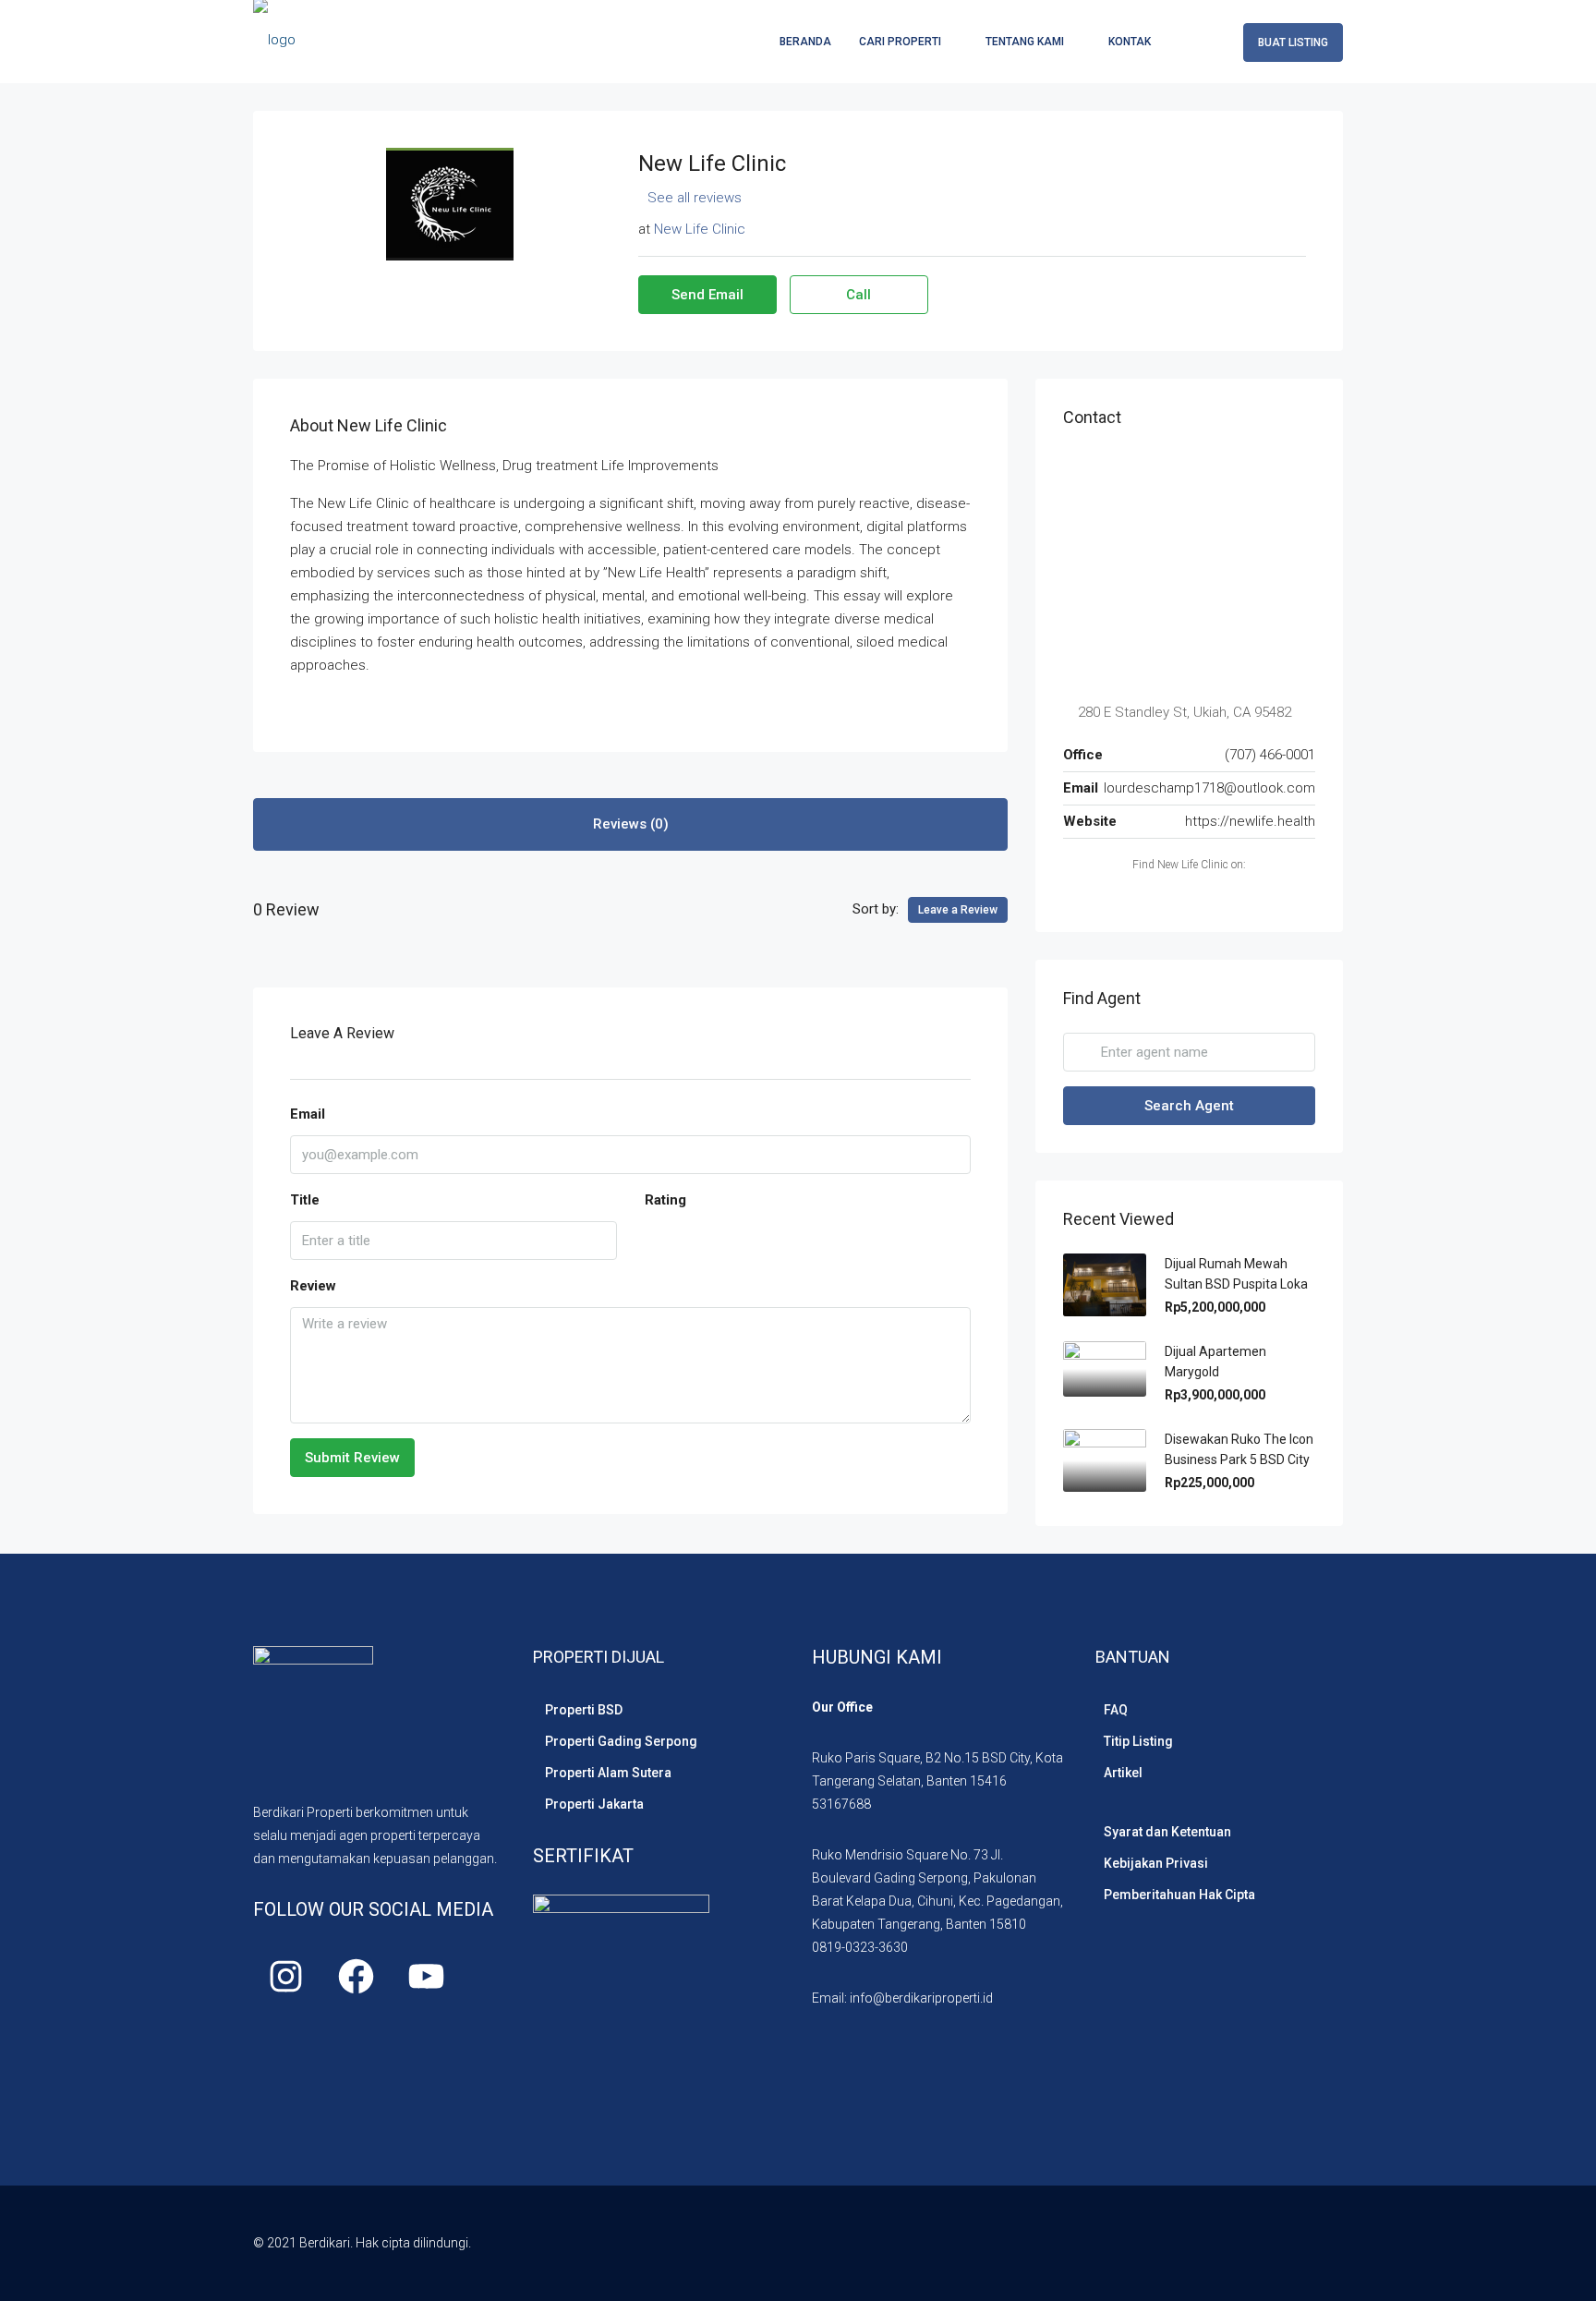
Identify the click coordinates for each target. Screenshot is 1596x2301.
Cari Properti (900, 42)
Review (313, 1286)
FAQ (1116, 1710)
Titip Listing (1138, 1741)
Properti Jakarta (594, 1804)
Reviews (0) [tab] (631, 824)
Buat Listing (1293, 42)
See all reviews (695, 198)
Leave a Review (958, 910)
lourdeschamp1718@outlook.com (1209, 788)
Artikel (1123, 1773)
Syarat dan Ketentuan (1167, 1832)
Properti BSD (584, 1710)
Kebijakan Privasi (1156, 1863)
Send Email (707, 295)
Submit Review (352, 1458)
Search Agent (1189, 1106)
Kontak (1130, 42)
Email (308, 1114)
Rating (665, 1200)
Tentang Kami (1025, 42)
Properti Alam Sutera (608, 1773)
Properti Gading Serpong (621, 1741)
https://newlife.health (1250, 821)
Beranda (805, 42)
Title (305, 1200)
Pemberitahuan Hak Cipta (1179, 1895)
